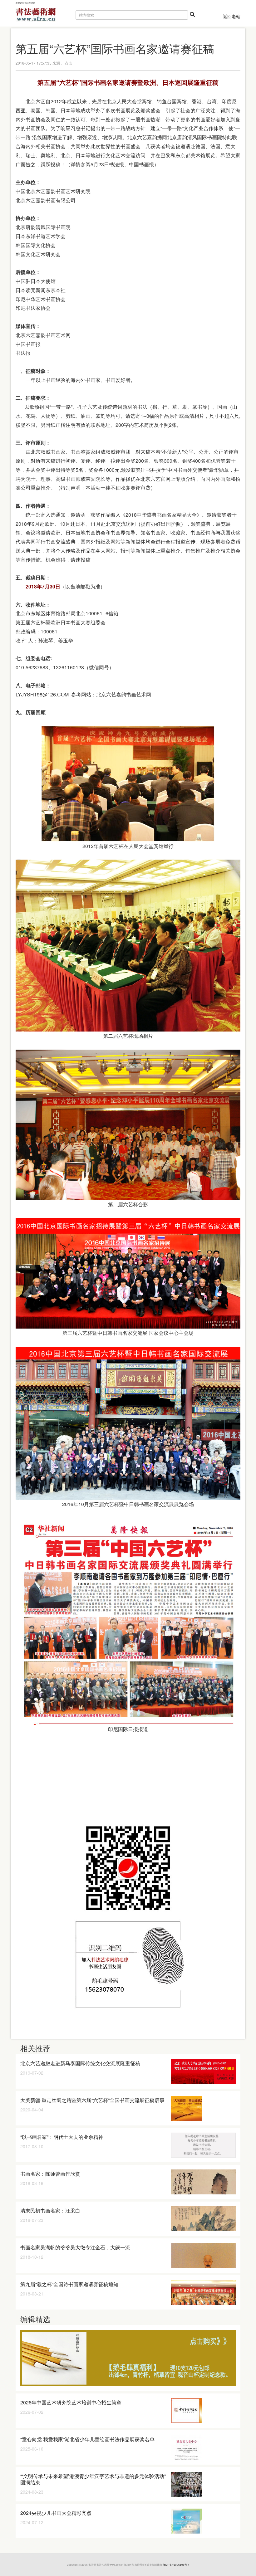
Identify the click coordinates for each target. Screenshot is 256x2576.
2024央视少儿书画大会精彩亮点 (56, 2513)
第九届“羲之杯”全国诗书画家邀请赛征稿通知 (69, 2284)
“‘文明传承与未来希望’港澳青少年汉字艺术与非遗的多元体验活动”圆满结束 (93, 2479)
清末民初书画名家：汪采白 (50, 2210)
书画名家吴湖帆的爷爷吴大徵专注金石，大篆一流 (75, 2247)
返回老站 (232, 16)
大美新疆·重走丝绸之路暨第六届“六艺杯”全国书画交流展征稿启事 (92, 2100)
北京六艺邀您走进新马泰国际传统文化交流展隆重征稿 (80, 2063)
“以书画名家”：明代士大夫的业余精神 (62, 2137)
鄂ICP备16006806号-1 (176, 2565)
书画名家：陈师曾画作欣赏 (50, 2174)
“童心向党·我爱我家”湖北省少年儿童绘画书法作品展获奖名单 (87, 2439)
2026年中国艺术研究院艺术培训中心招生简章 (71, 2402)
